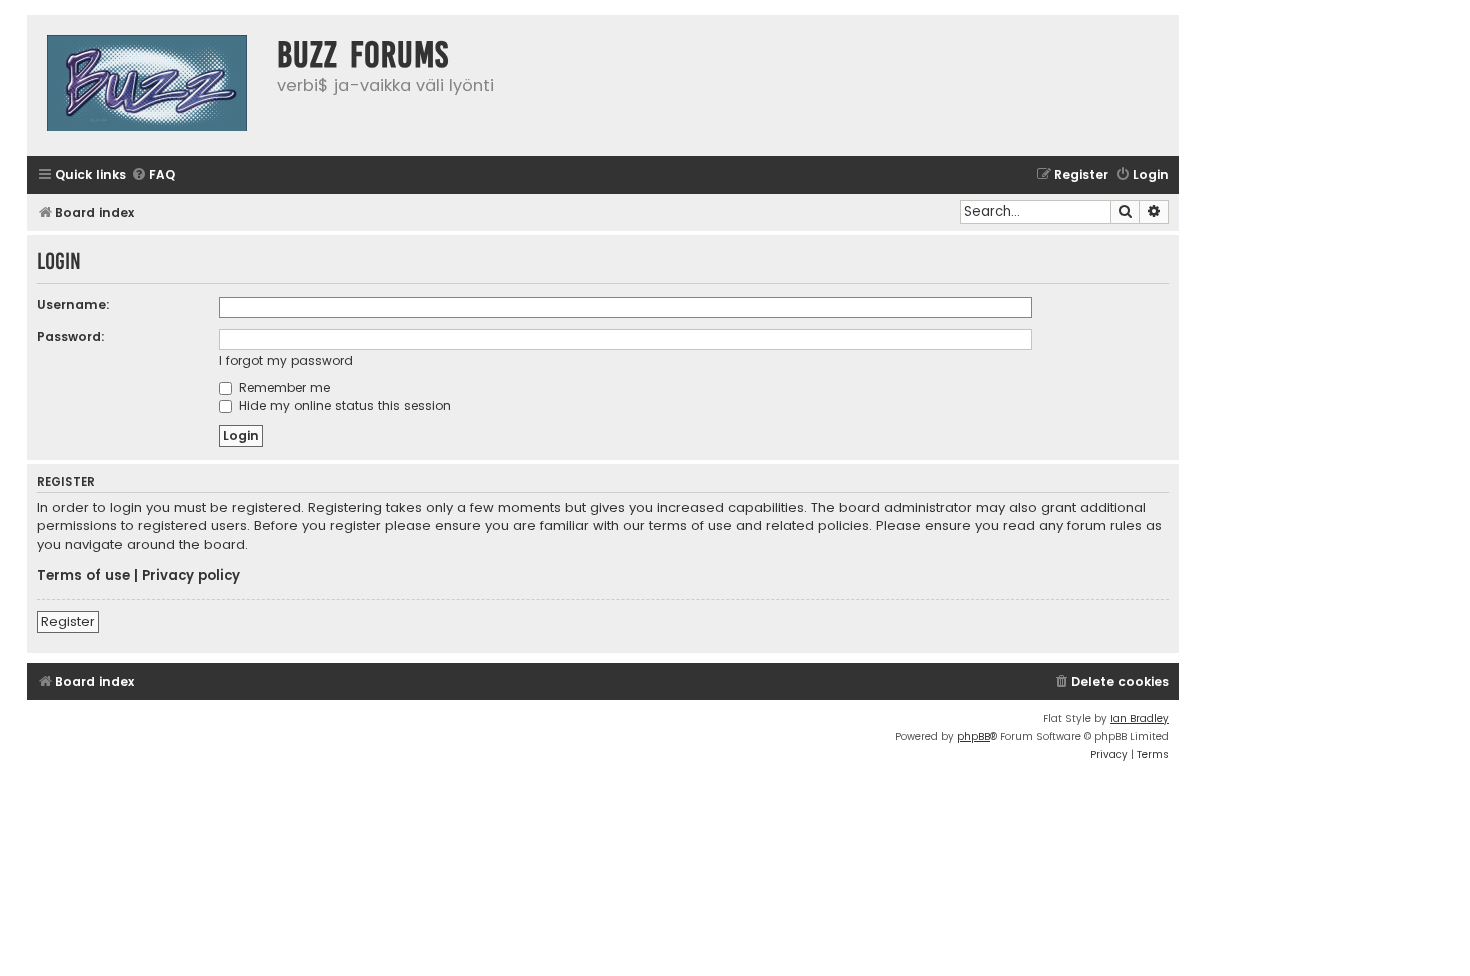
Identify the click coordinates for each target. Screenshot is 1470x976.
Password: (71, 336)
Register (68, 621)
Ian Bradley (1139, 718)
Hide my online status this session (343, 405)
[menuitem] (153, 175)
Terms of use (83, 576)
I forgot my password (286, 360)
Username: (73, 304)
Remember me (282, 387)
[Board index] (147, 85)
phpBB (973, 736)
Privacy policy (191, 576)
